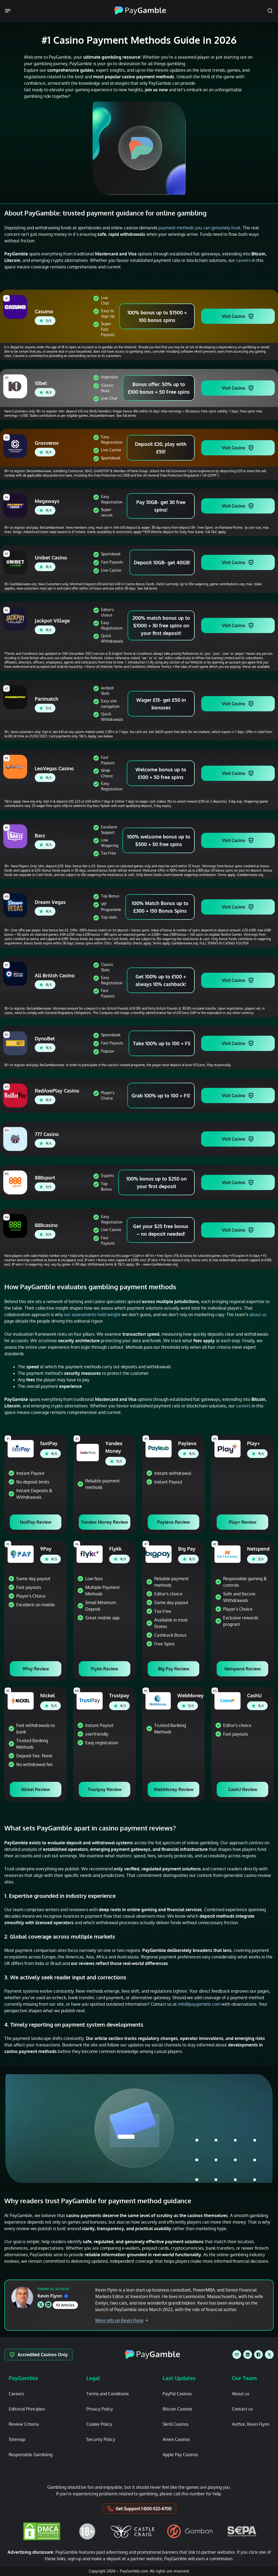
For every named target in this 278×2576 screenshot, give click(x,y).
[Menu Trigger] (9, 11)
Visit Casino (234, 316)
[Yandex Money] (88, 1453)
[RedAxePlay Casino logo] (16, 1095)
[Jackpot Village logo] (16, 619)
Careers (16, 2394)
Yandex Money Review (105, 1522)
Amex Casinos (176, 2439)
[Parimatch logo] (16, 697)
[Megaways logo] (16, 506)
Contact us (242, 2409)
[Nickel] (21, 1701)
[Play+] (228, 1449)
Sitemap (17, 2439)
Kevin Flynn (50, 2296)
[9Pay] (21, 1554)
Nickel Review (36, 1789)
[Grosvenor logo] (16, 446)
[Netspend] (228, 1554)
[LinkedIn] (248, 2355)
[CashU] (228, 1701)
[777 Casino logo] (16, 1139)
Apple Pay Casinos (180, 2455)
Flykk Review (105, 1669)
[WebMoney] (158, 1701)
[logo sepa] (242, 2531)
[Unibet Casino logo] (16, 562)
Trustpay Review (105, 1789)
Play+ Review (243, 1522)
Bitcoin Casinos (177, 2409)
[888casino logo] (16, 1226)
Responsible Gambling (31, 2455)
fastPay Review (36, 1522)
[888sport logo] (16, 1182)
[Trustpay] (90, 1701)
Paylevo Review (173, 1522)
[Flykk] (90, 1554)
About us (241, 2394)
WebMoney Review (173, 1789)
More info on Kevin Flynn (119, 2320)
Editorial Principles (27, 2409)
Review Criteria (24, 2424)
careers (243, 260)
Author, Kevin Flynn (251, 2424)
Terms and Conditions (108, 2394)
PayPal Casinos (177, 2394)
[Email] (237, 2355)
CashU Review (243, 1789)
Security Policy (101, 2439)
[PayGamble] (152, 2355)
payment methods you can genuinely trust (199, 228)
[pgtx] (269, 2355)
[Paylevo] (159, 1449)
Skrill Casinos (176, 2424)
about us (258, 1314)
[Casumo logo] (16, 307)
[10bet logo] (16, 386)
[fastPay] (21, 1449)
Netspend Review (243, 1669)
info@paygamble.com (199, 2004)
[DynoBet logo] (16, 1043)
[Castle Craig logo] (132, 2531)
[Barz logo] (16, 836)
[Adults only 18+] (87, 2531)
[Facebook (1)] (258, 2355)
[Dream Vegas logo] (16, 905)
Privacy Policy (100, 2409)
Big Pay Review (174, 1669)
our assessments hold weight (92, 1314)
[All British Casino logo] (16, 974)
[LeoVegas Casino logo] (16, 767)
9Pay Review (36, 1669)
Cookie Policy (99, 2424)
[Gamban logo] (190, 2531)
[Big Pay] (159, 1554)
